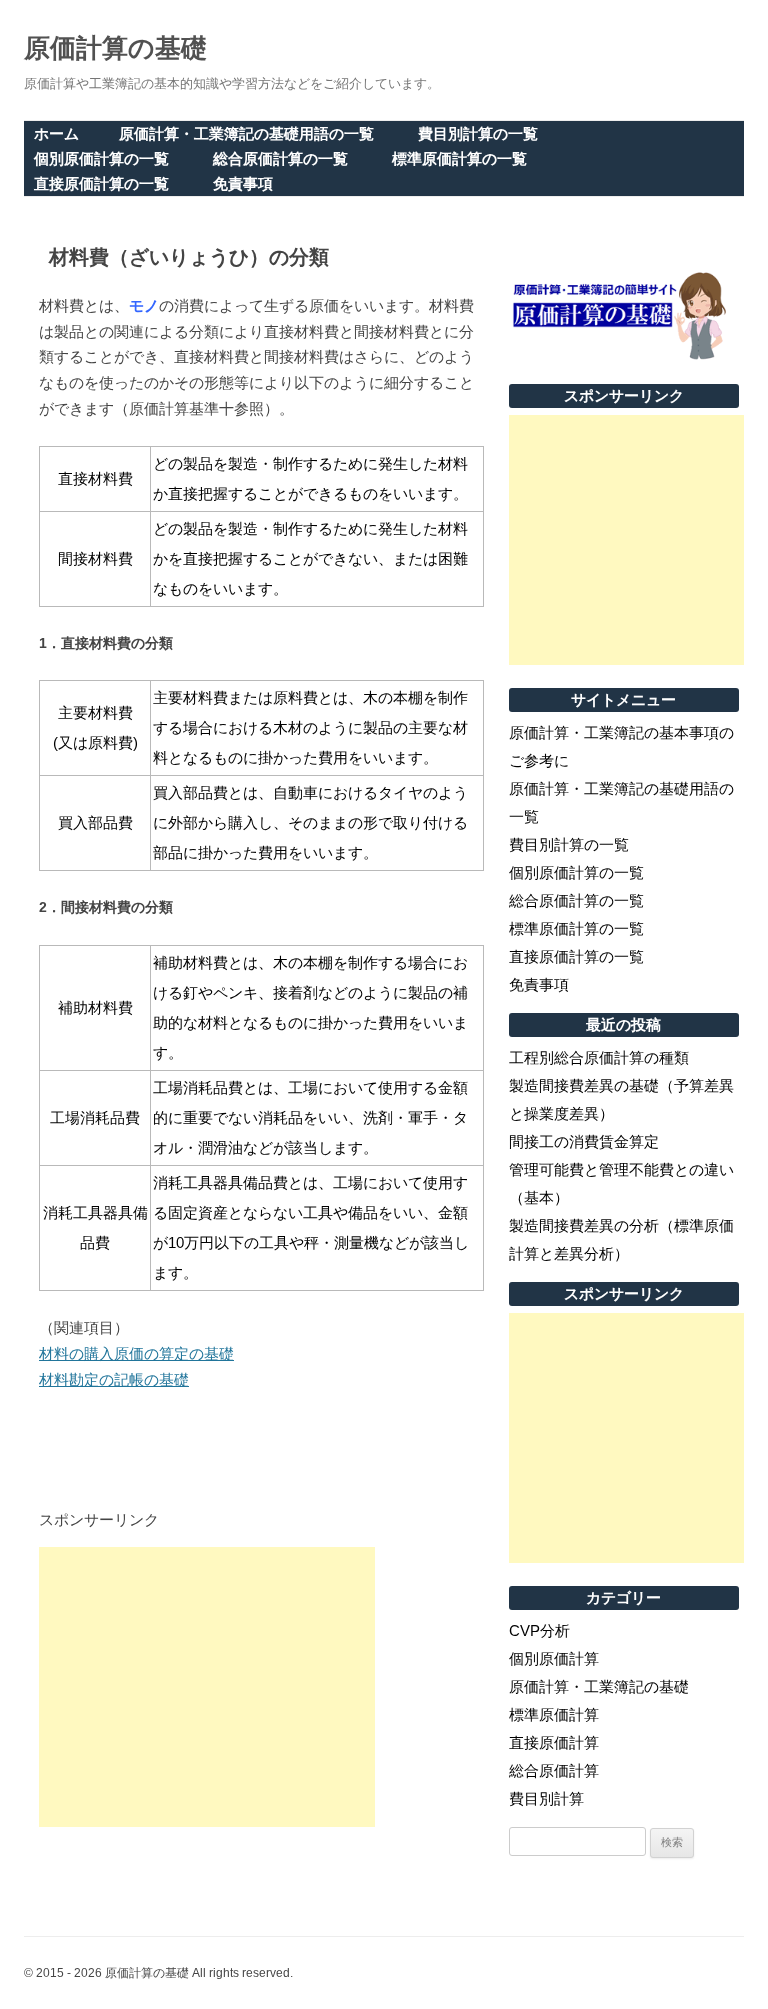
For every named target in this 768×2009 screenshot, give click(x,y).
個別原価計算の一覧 (101, 158)
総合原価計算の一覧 (280, 158)
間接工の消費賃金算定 (584, 1141)
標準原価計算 (554, 1714)
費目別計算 (546, 1798)
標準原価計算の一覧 (459, 158)
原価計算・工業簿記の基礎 (599, 1686)
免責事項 (243, 183)
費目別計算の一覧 (478, 133)
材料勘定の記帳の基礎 (114, 1379)
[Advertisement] (207, 1687)
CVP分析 (539, 1630)
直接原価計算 (554, 1742)
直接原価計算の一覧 (101, 183)
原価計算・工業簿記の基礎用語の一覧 (246, 133)
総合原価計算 (554, 1770)
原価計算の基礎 (115, 48)
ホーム (56, 133)
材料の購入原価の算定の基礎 (136, 1353)
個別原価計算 (554, 1658)
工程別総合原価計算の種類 (599, 1057)
